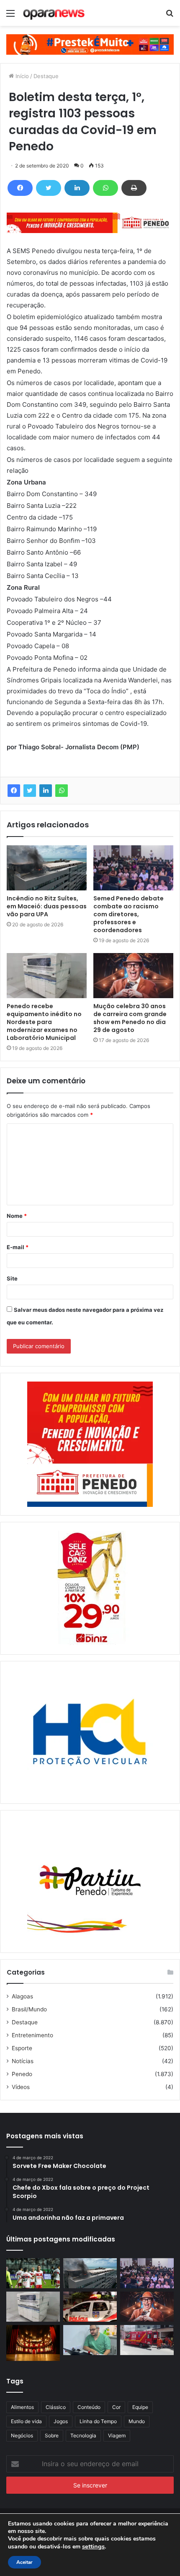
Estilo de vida (26, 2421)
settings (93, 2546)
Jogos (61, 2421)
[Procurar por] (170, 16)
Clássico (56, 2407)
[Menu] (10, 16)
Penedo (22, 2074)
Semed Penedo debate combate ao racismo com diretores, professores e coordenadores (129, 914)
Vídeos (21, 2087)
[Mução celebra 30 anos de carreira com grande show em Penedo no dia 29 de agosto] (133, 976)
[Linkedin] (77, 188)
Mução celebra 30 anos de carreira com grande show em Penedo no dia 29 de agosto (130, 1018)
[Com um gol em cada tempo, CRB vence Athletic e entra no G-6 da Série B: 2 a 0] (33, 2273)
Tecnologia (83, 2435)
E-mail (18, 1247)
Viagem (117, 2435)
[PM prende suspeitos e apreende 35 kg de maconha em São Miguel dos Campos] (90, 2307)
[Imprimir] (134, 188)
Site (12, 1278)
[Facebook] (20, 188)
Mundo (137, 2421)
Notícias (23, 2061)
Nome (17, 1216)
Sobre (52, 2435)
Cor (116, 2407)
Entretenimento (32, 2035)
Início (21, 76)
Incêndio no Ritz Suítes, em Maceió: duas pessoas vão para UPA (47, 906)
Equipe (140, 2407)
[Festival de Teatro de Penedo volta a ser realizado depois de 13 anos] (33, 2343)
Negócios (22, 2435)
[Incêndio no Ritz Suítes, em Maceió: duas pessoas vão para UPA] (47, 868)
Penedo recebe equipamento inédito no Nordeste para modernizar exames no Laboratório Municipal (44, 1022)
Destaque (46, 76)
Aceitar (24, 2562)
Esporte (22, 2048)
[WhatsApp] (105, 188)
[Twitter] (49, 188)
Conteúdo (89, 2407)
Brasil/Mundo (29, 2009)
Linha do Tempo (98, 2421)
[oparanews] (54, 13)
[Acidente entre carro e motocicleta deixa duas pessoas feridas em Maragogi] (147, 2340)
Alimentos (22, 2407)
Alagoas (22, 1996)
